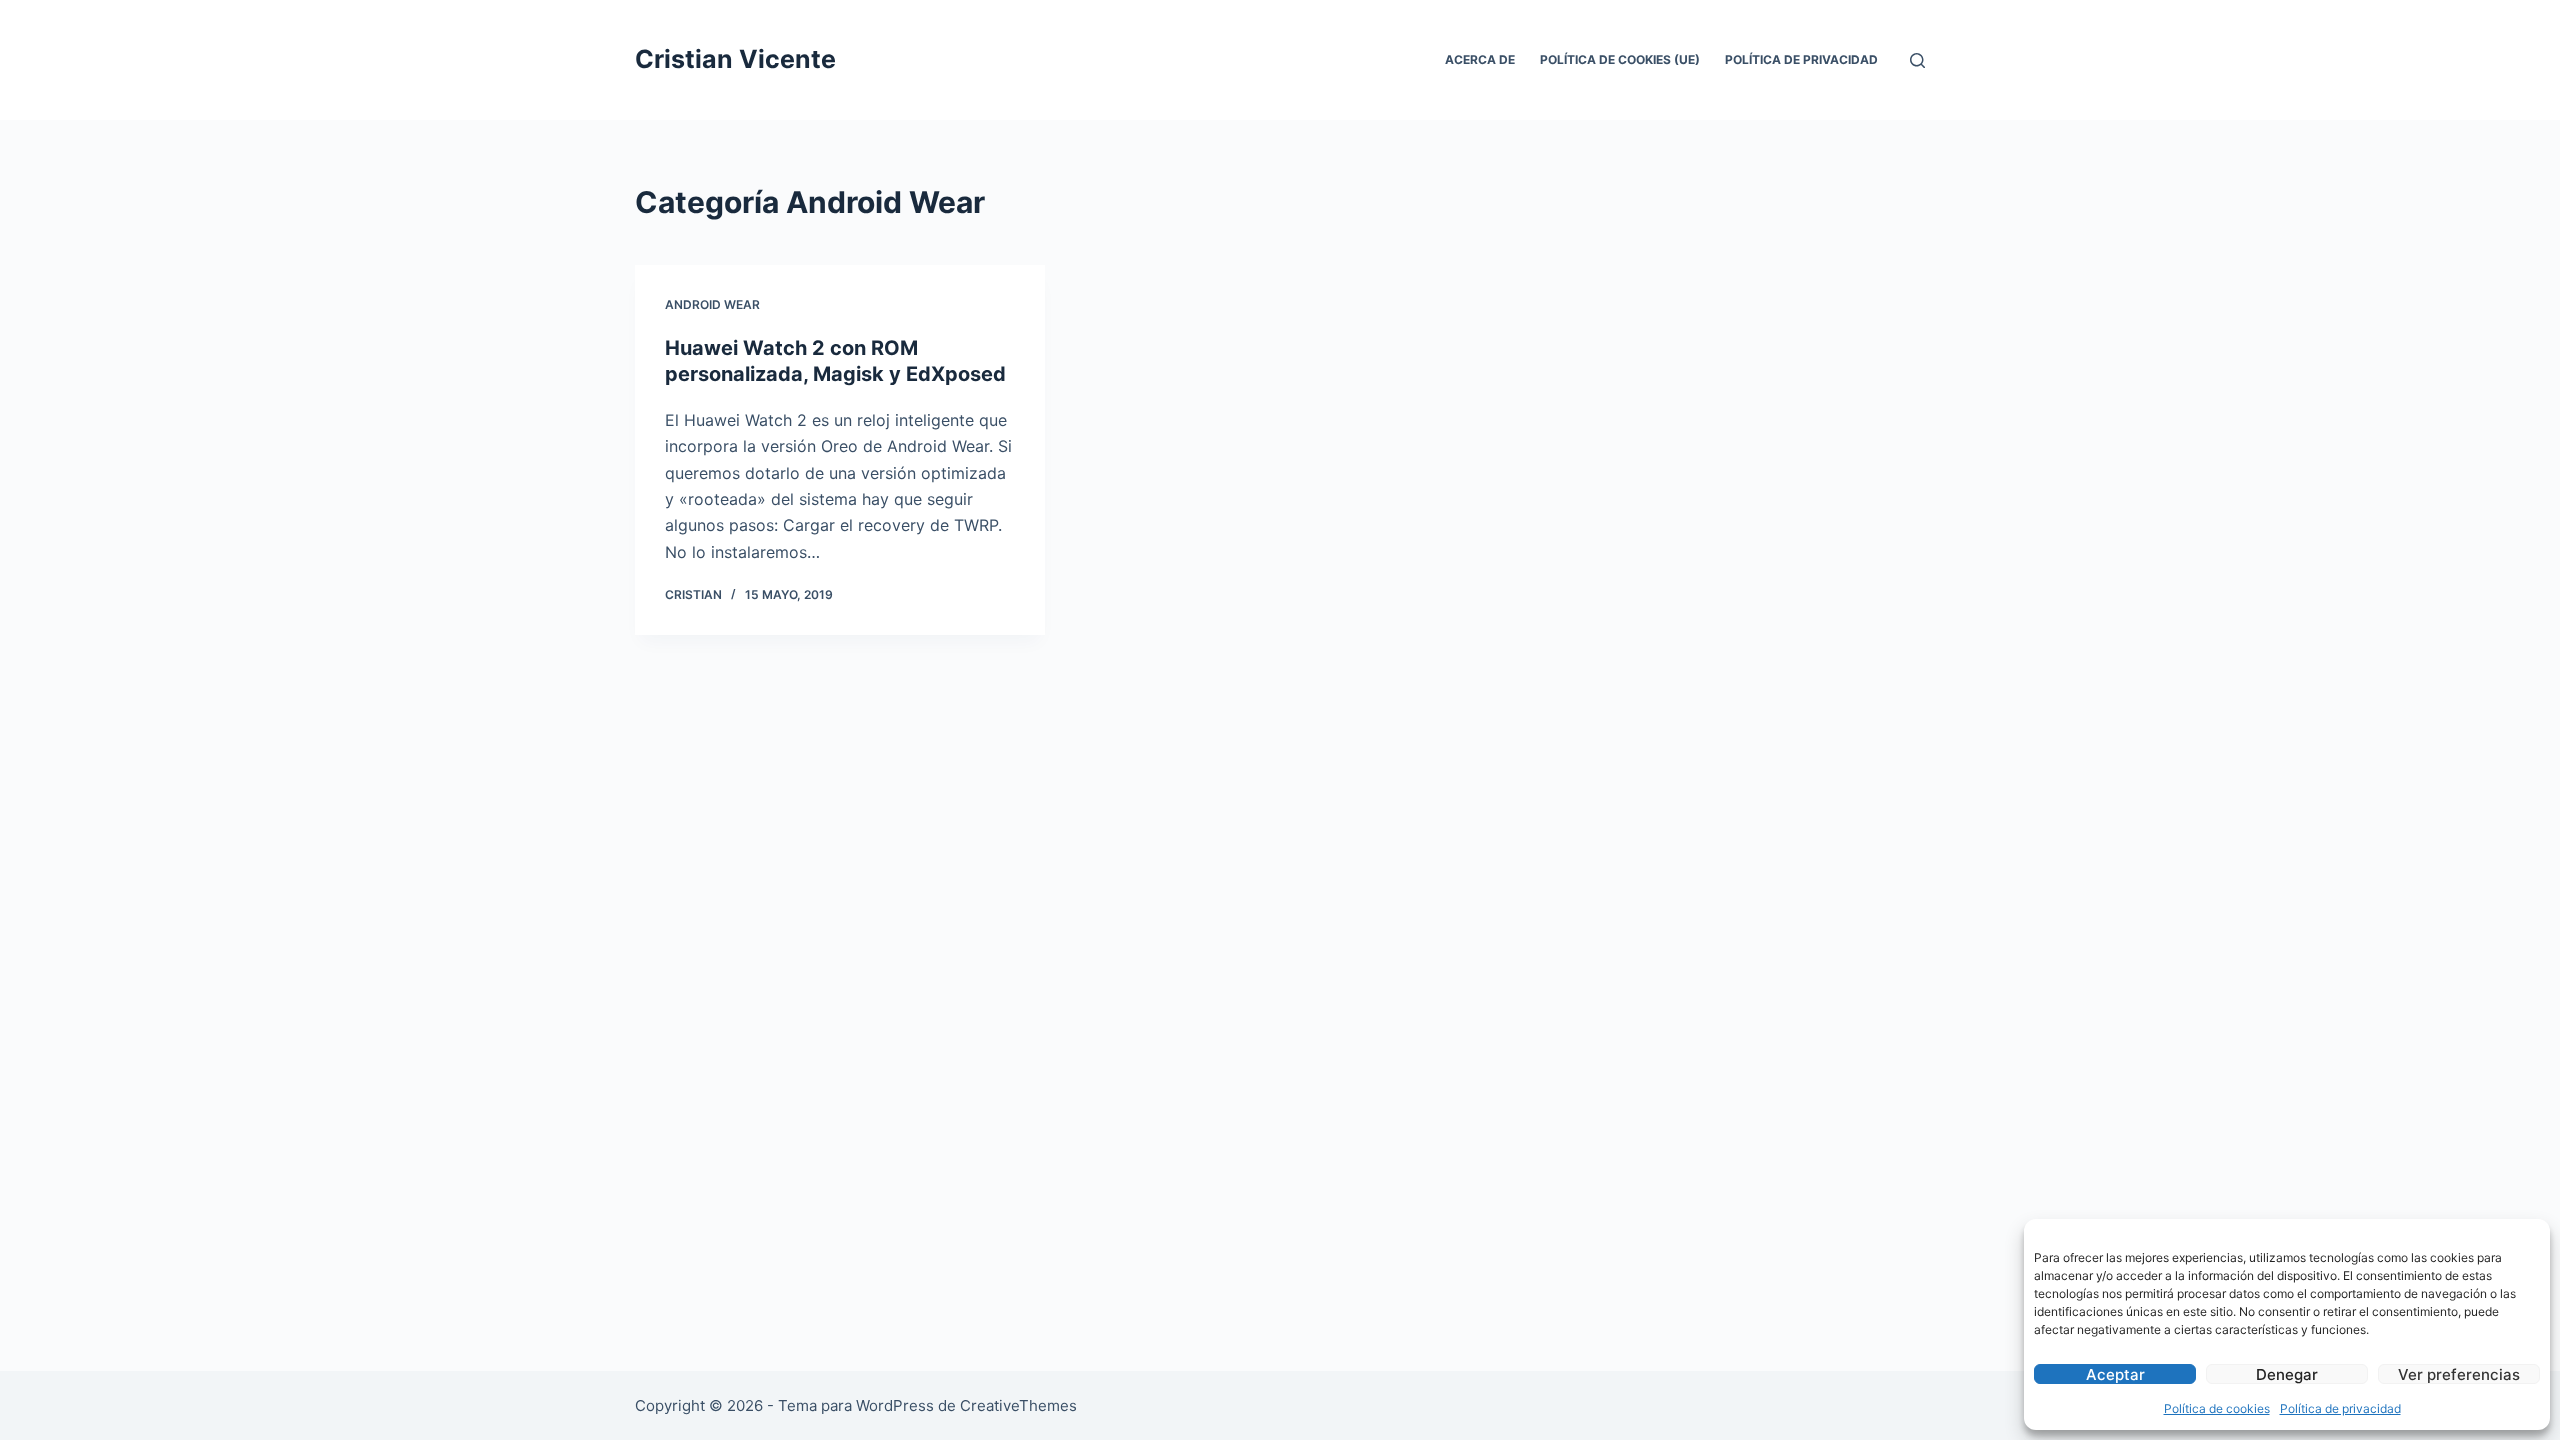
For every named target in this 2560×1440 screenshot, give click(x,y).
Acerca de (1480, 59)
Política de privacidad (2340, 1408)
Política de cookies (2217, 1408)
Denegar (2287, 1374)
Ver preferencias (2459, 1374)
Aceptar (2115, 1374)
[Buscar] (1917, 60)
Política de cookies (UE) (1620, 59)
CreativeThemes (1018, 1405)
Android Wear (712, 304)
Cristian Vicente (735, 59)
